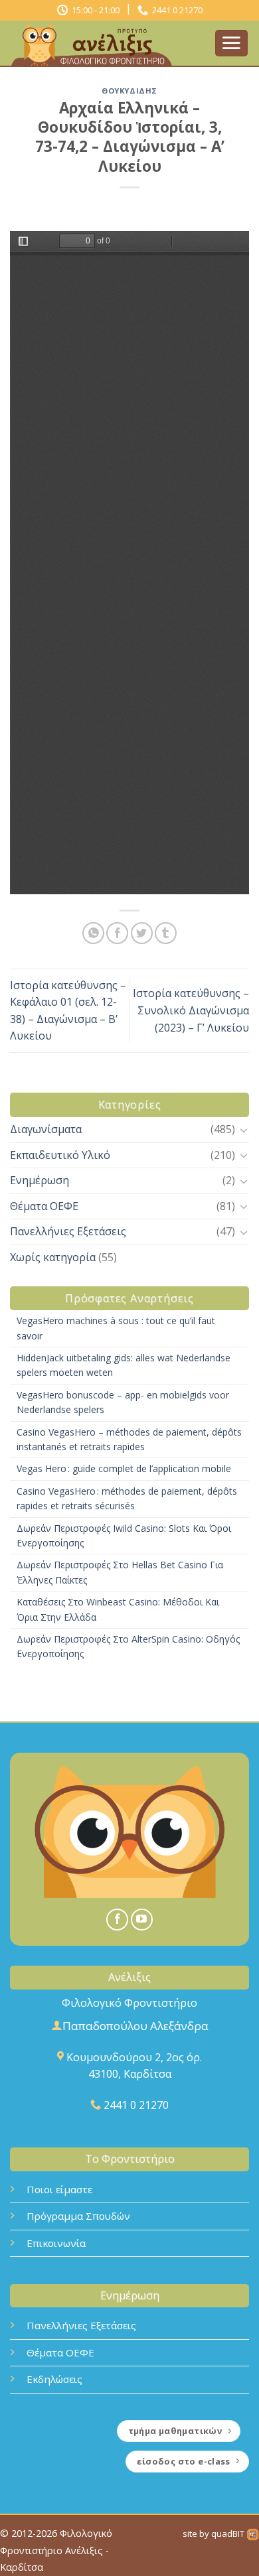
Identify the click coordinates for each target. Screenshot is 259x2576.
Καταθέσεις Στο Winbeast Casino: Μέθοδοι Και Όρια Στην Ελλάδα (118, 1609)
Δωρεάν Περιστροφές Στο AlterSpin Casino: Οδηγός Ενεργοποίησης (128, 1646)
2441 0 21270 (175, 10)
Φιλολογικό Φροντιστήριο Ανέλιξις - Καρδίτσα (56, 2550)
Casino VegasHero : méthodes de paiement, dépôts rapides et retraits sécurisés (127, 1498)
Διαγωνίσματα (46, 1129)
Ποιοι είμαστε (59, 2189)
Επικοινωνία (56, 2243)
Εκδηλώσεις (54, 2379)
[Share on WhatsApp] (93, 933)
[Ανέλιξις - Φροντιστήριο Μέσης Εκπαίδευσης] (107, 44)
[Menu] (232, 43)
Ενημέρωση (40, 1180)
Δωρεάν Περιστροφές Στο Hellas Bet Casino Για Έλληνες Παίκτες (120, 1572)
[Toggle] (244, 1130)
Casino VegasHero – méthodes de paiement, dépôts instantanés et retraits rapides (129, 1439)
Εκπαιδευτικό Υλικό (60, 1155)
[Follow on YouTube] (142, 1920)
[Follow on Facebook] (117, 1920)
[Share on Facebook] (117, 933)
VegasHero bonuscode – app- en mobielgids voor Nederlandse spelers (123, 1402)
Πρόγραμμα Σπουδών (78, 2216)
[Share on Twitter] (142, 933)
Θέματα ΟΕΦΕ (44, 1206)
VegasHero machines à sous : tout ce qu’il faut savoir (116, 1328)
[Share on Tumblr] (166, 933)
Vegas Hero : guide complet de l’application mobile (124, 1468)
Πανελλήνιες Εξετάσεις (68, 1231)
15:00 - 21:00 (94, 10)
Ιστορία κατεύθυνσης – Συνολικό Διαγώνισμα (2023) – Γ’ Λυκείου (191, 1010)
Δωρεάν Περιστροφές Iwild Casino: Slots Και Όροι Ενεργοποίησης (124, 1535)
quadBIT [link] (229, 2534)
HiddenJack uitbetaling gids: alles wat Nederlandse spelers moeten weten (124, 1365)
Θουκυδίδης (129, 91)
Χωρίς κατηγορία (53, 1257)
